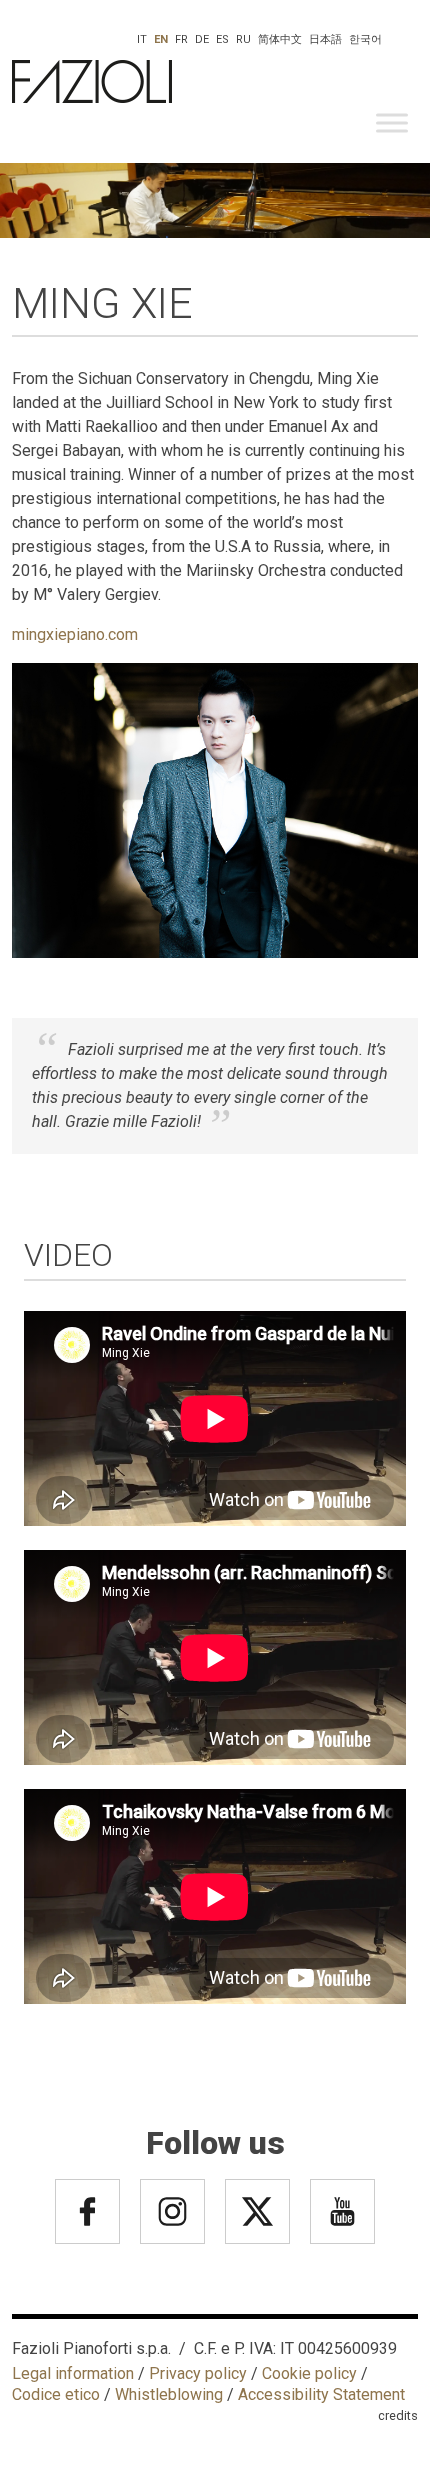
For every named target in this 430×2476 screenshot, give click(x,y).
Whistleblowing (169, 2394)
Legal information (73, 2373)
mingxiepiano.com (75, 634)
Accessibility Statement (321, 2394)
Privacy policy (198, 2373)
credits (398, 2415)
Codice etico (56, 2394)
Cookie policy (309, 2373)
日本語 (325, 39)
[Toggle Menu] (392, 123)
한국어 (365, 39)
